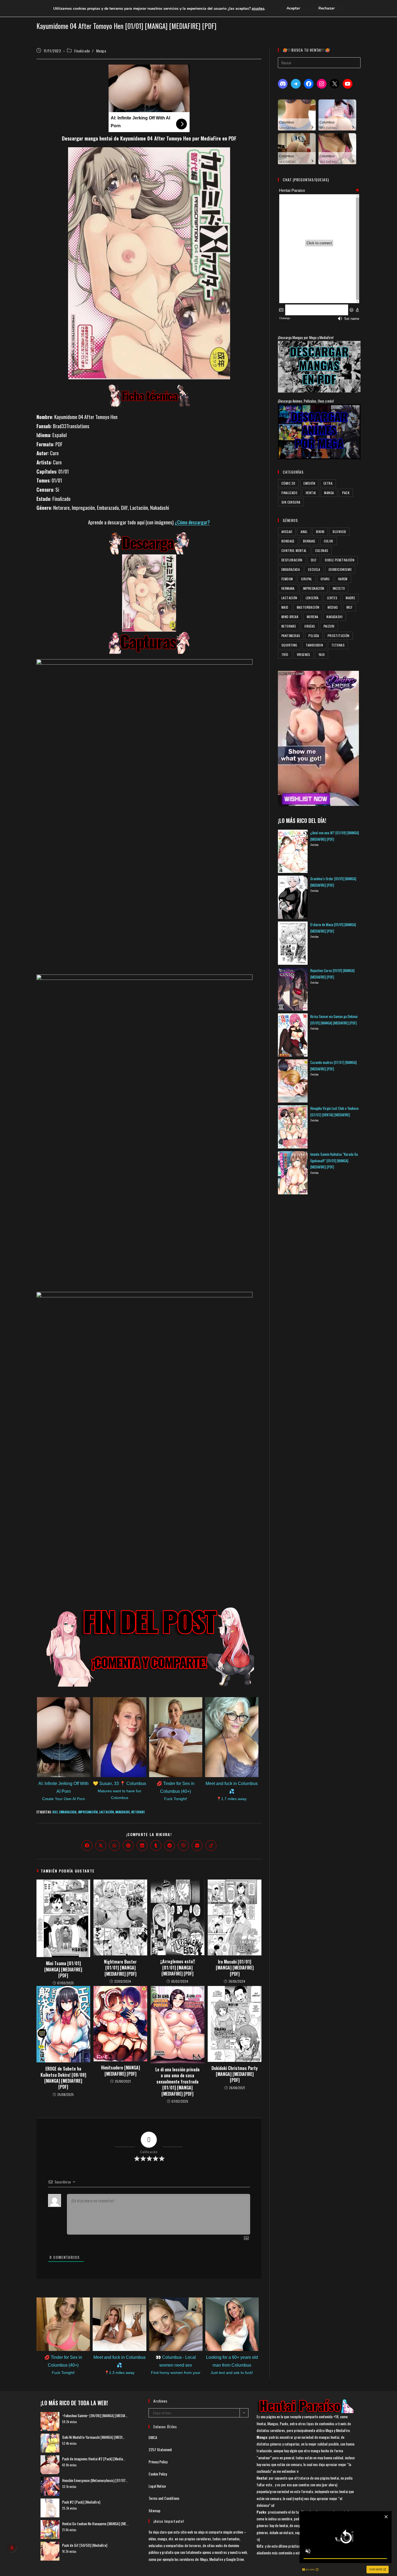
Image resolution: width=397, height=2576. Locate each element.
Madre (350, 598)
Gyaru (325, 579)
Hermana (288, 588)
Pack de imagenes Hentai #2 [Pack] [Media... (94, 2459)
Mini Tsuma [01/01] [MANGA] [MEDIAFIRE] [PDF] (63, 1969)
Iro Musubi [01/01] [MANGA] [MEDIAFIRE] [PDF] (235, 1968)
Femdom (287, 579)
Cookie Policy (158, 2474)
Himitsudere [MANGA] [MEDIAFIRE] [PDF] (120, 2071)
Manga (101, 51)
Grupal (307, 579)
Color (329, 541)
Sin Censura (291, 502)
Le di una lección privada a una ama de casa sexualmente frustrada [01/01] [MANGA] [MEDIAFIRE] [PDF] (177, 2082)
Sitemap (154, 2510)
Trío (285, 654)
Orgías (310, 626)
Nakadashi (122, 1812)
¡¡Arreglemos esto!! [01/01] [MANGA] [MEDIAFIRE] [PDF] (178, 1967)
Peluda (314, 636)
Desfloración (292, 560)
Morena (312, 617)
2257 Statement (160, 2449)
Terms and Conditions (164, 2498)
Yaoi (322, 654)
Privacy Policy (158, 2462)
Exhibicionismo (340, 569)
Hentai (311, 493)
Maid (285, 607)
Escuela (314, 569)
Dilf (55, 1812)
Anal (304, 532)
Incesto (339, 588)
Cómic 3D (288, 483)
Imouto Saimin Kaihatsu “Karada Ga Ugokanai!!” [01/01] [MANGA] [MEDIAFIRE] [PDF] (334, 1160)
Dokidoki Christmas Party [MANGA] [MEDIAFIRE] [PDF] (235, 2074)
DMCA (153, 2437)
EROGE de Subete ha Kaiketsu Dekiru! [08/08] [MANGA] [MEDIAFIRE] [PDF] (63, 2078)
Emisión (309, 483)
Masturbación (308, 607)
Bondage (288, 541)
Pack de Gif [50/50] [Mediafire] (85, 2545)
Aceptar (293, 8)
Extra (328, 483)
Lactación (106, 1812)
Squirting (289, 645)
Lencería (312, 598)
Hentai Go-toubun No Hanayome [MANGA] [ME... (95, 2523)
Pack (346, 493)
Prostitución (339, 636)
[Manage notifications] (12, 2548)
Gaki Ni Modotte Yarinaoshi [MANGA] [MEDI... (93, 2437)
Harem (343, 579)
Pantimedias (291, 636)
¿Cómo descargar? (192, 522)
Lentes (332, 598)
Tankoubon (314, 645)
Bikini (320, 532)
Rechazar (327, 8)
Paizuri (329, 626)
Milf (350, 607)
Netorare (138, 1812)
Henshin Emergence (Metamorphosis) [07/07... (95, 2480)
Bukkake (309, 541)
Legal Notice (157, 2486)
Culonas (322, 550)
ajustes (258, 8)
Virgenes (304, 654)
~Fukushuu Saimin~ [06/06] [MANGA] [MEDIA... (95, 2415)
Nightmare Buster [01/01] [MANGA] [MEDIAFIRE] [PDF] (120, 1968)
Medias (333, 607)
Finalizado (82, 51)
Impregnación (88, 1812)
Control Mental (294, 550)
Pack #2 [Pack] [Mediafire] (81, 2502)
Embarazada (68, 1812)
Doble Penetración (340, 560)
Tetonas (338, 645)
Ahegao (287, 532)
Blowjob (339, 532)
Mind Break (290, 617)
